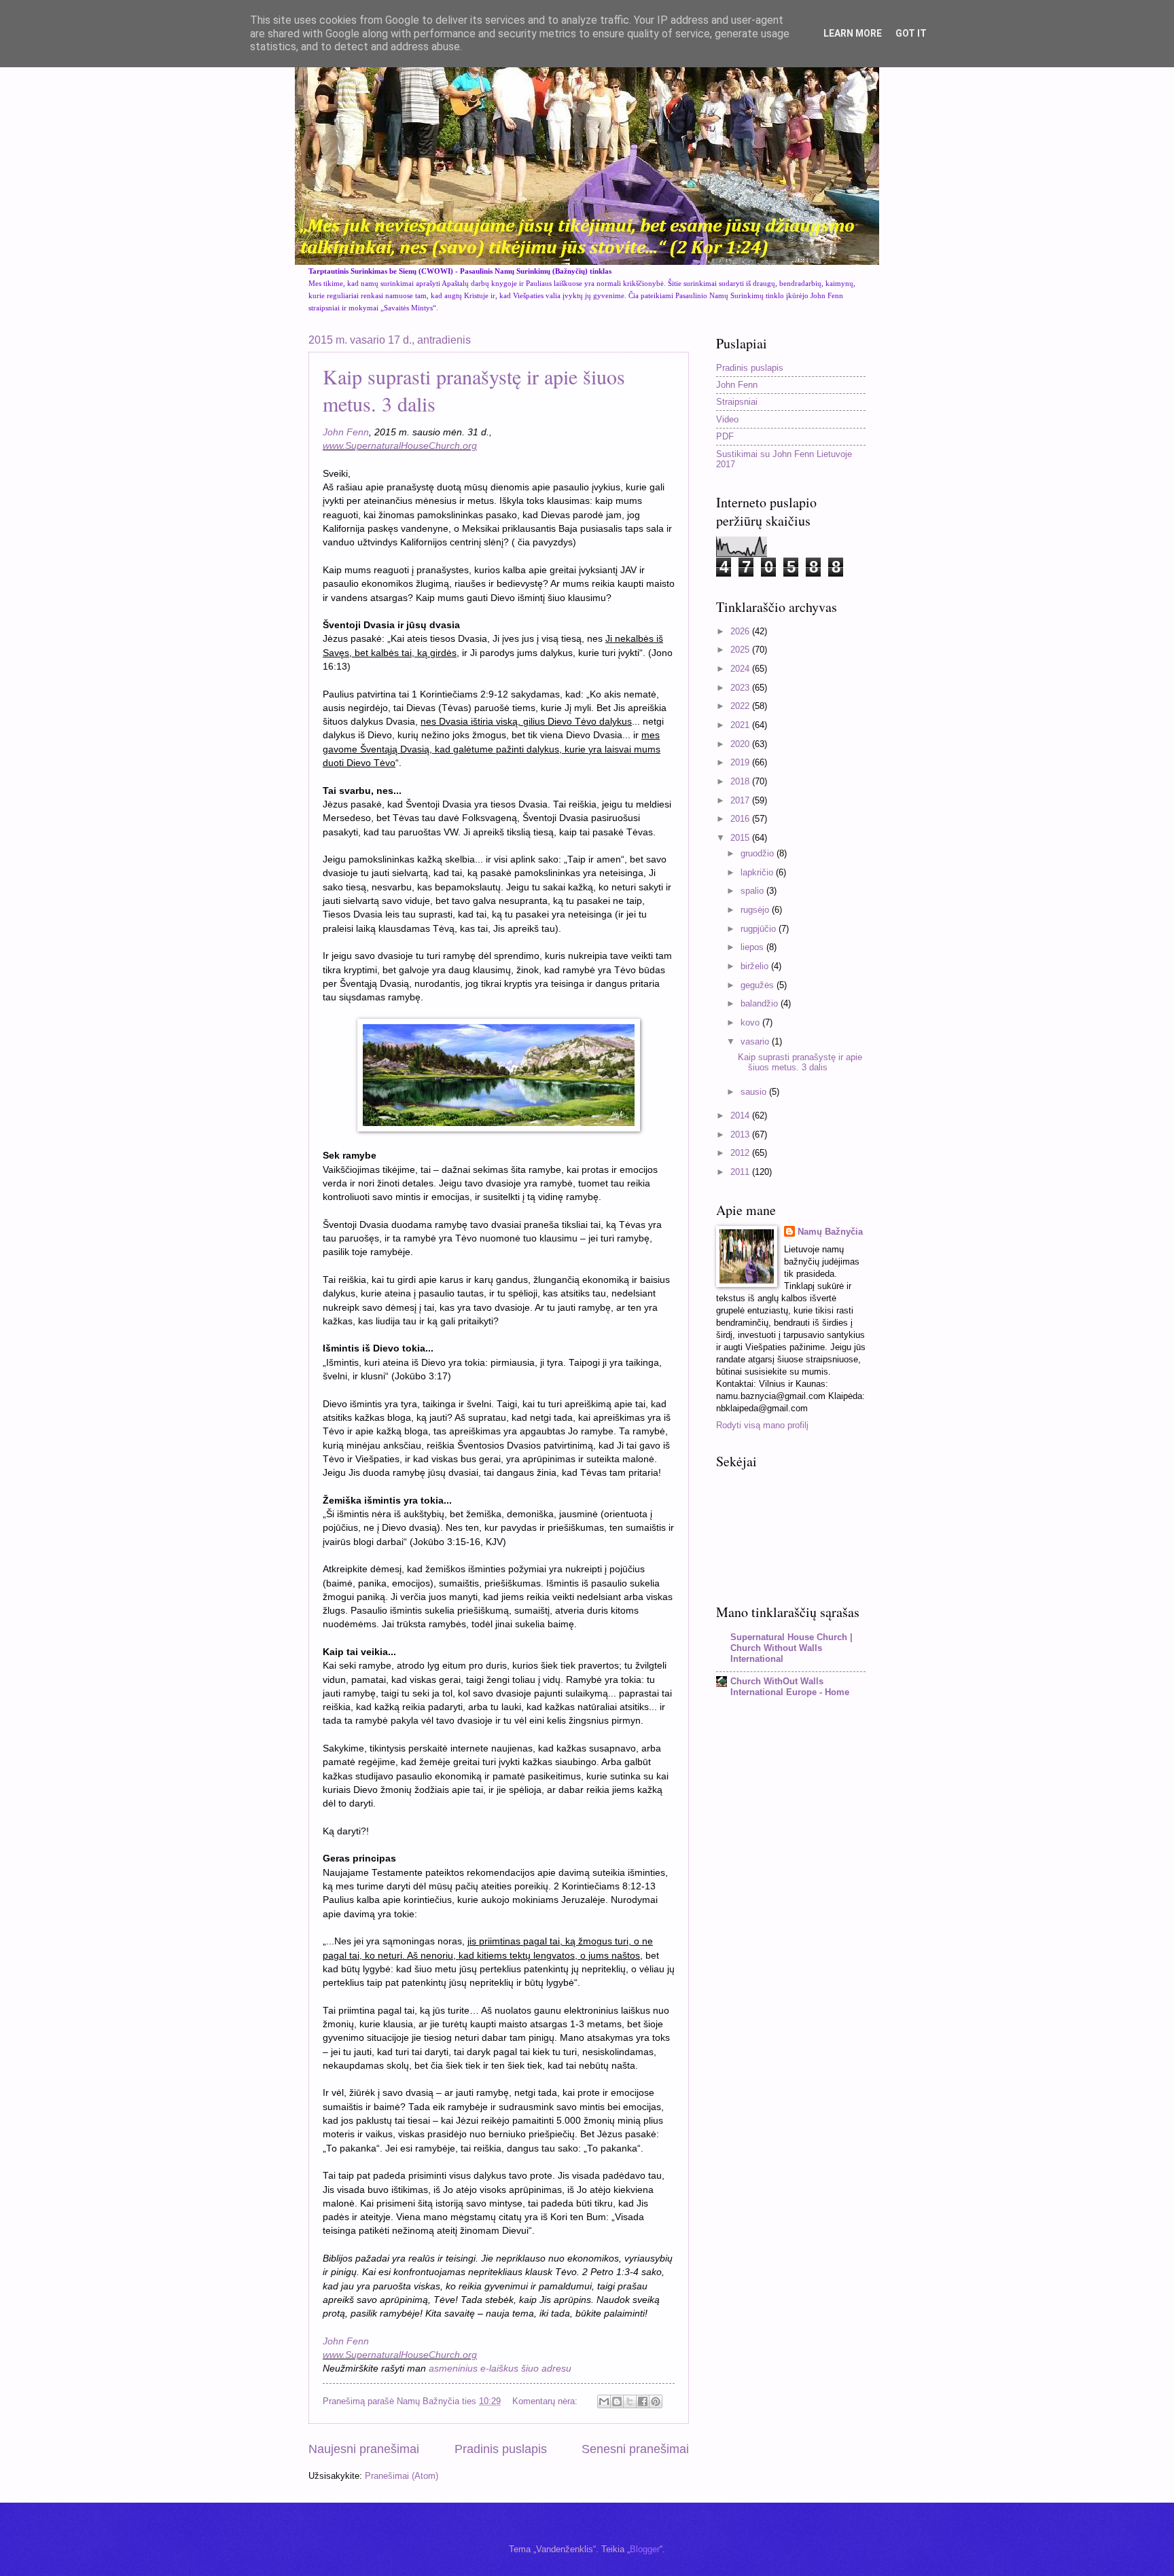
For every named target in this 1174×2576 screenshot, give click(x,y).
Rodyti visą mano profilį (762, 1425)
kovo (751, 1022)
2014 (741, 1115)
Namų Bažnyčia (830, 1232)
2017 (741, 800)
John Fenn (346, 432)
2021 (741, 725)
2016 (741, 819)
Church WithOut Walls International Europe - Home (790, 1687)
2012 (741, 1153)
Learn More (853, 33)
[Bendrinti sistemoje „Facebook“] (643, 2401)
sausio (755, 1092)
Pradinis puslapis (501, 2449)
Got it (911, 33)
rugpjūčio (760, 929)
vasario (756, 1041)
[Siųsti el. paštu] (604, 2401)
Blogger (645, 2549)
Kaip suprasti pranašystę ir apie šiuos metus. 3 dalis (800, 1062)
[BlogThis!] (617, 2401)
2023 (741, 688)
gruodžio (759, 853)
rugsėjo (756, 910)
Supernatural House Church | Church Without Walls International (791, 1648)
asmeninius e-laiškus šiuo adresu (500, 2369)
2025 (741, 650)
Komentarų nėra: (546, 2401)
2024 (741, 669)
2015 (741, 838)
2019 (741, 762)
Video (727, 419)
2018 (741, 781)
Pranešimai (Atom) (402, 2476)
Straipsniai (737, 402)
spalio (753, 891)
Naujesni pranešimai (364, 2449)
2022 (741, 706)
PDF (725, 436)
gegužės (759, 985)
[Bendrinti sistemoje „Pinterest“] (656, 2401)
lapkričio (758, 872)
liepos (753, 947)
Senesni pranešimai (635, 2449)
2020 (741, 744)
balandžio (761, 1003)
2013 (741, 1135)
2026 (741, 631)
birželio (756, 966)
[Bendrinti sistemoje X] (630, 2401)
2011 (741, 1172)
